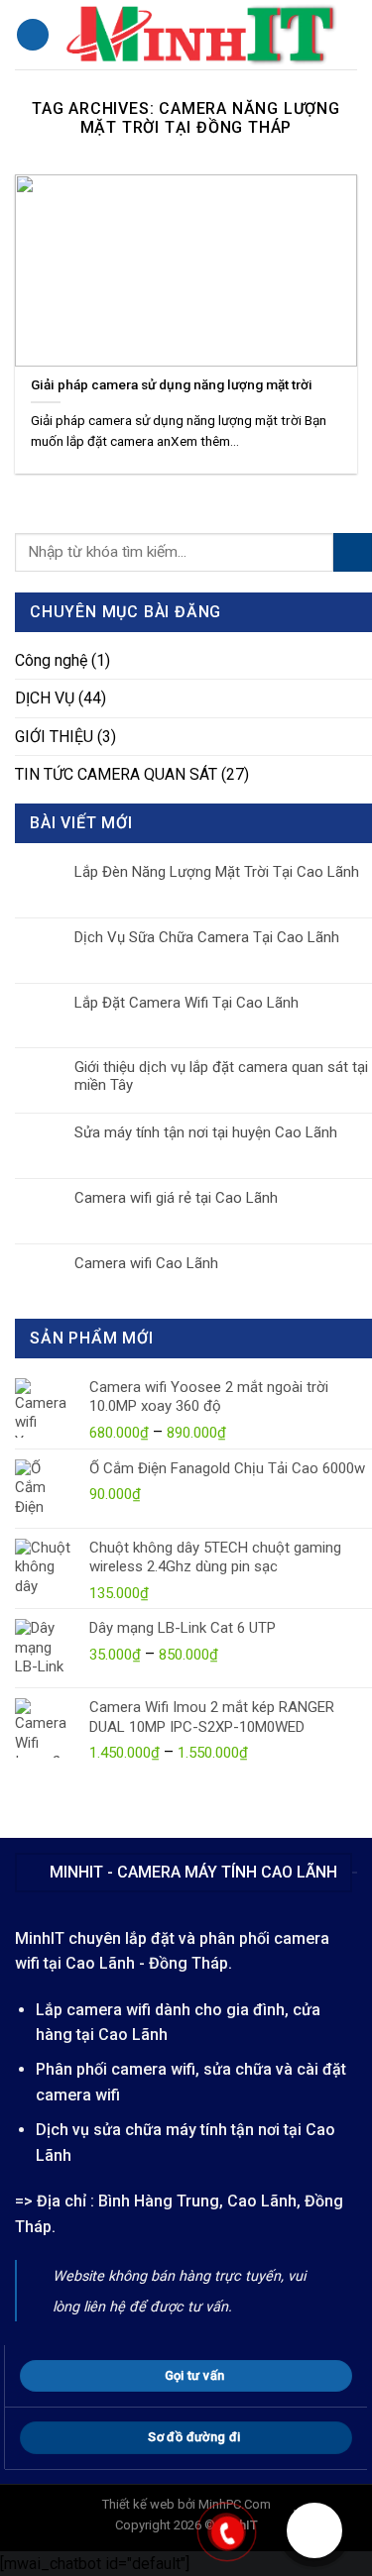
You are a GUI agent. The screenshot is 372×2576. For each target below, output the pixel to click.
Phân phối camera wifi (116, 2069)
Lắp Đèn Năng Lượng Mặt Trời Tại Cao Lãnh (217, 872)
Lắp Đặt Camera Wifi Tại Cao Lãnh (186, 1003)
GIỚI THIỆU (54, 737)
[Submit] (353, 552)
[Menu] (33, 35)
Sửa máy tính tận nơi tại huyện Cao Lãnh (206, 1132)
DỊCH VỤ (45, 698)
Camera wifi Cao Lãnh (146, 1263)
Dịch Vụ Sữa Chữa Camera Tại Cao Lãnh (207, 937)
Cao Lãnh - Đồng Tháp (147, 1963)
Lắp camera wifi (93, 2010)
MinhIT (42, 1938)
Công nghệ (51, 660)
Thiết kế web (138, 2504)
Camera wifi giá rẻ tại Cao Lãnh (176, 1198)
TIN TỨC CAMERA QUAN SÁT (116, 774)
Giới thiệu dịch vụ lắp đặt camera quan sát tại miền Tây (221, 1076)
